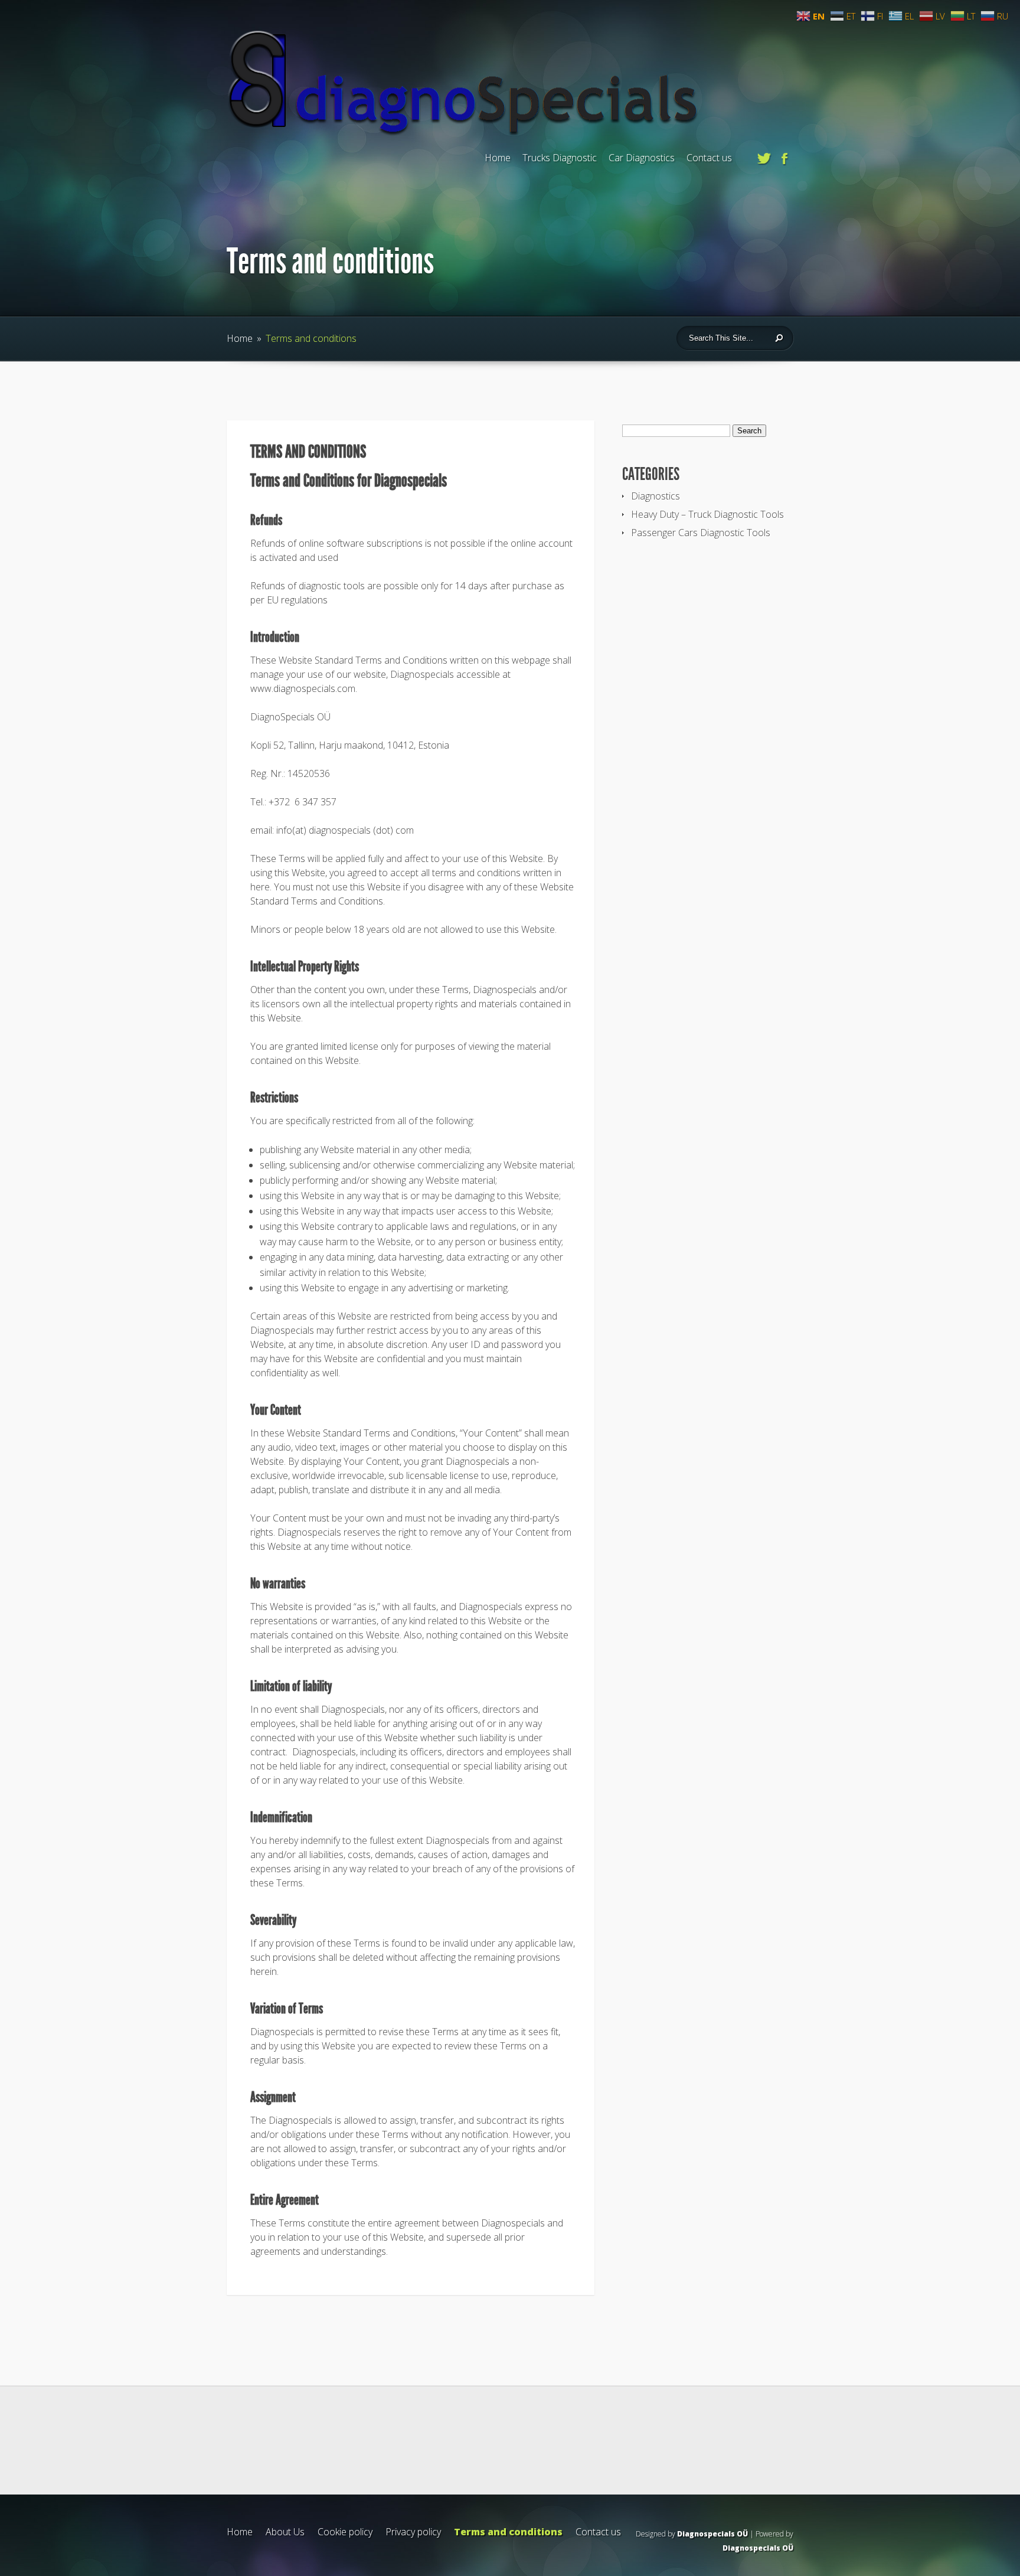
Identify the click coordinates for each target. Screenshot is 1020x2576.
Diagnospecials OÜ (712, 2534)
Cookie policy (345, 2532)
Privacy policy (413, 2532)
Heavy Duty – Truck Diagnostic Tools (707, 514)
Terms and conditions (508, 2532)
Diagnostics (656, 496)
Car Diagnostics (642, 158)
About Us (285, 2532)
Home (498, 158)
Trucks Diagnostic (560, 158)
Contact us (709, 158)
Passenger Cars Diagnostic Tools (701, 533)
